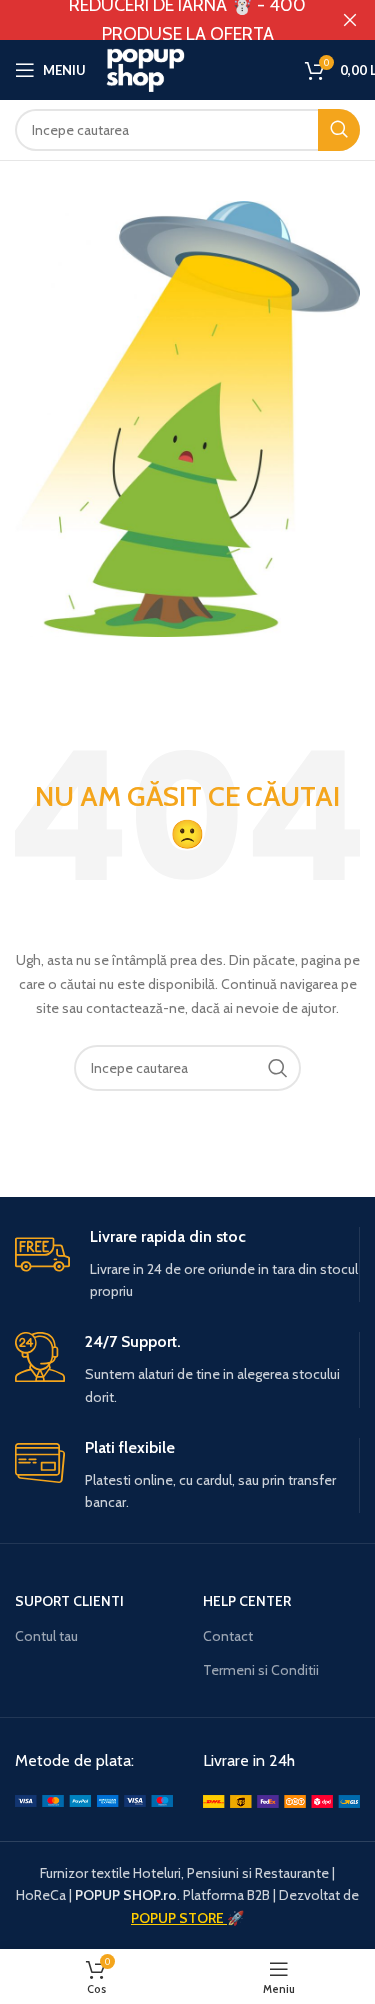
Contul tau (46, 1636)
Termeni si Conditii (261, 1670)
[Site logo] (195, 68)
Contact (228, 1636)
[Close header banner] (350, 20)
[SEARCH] (278, 1068)
